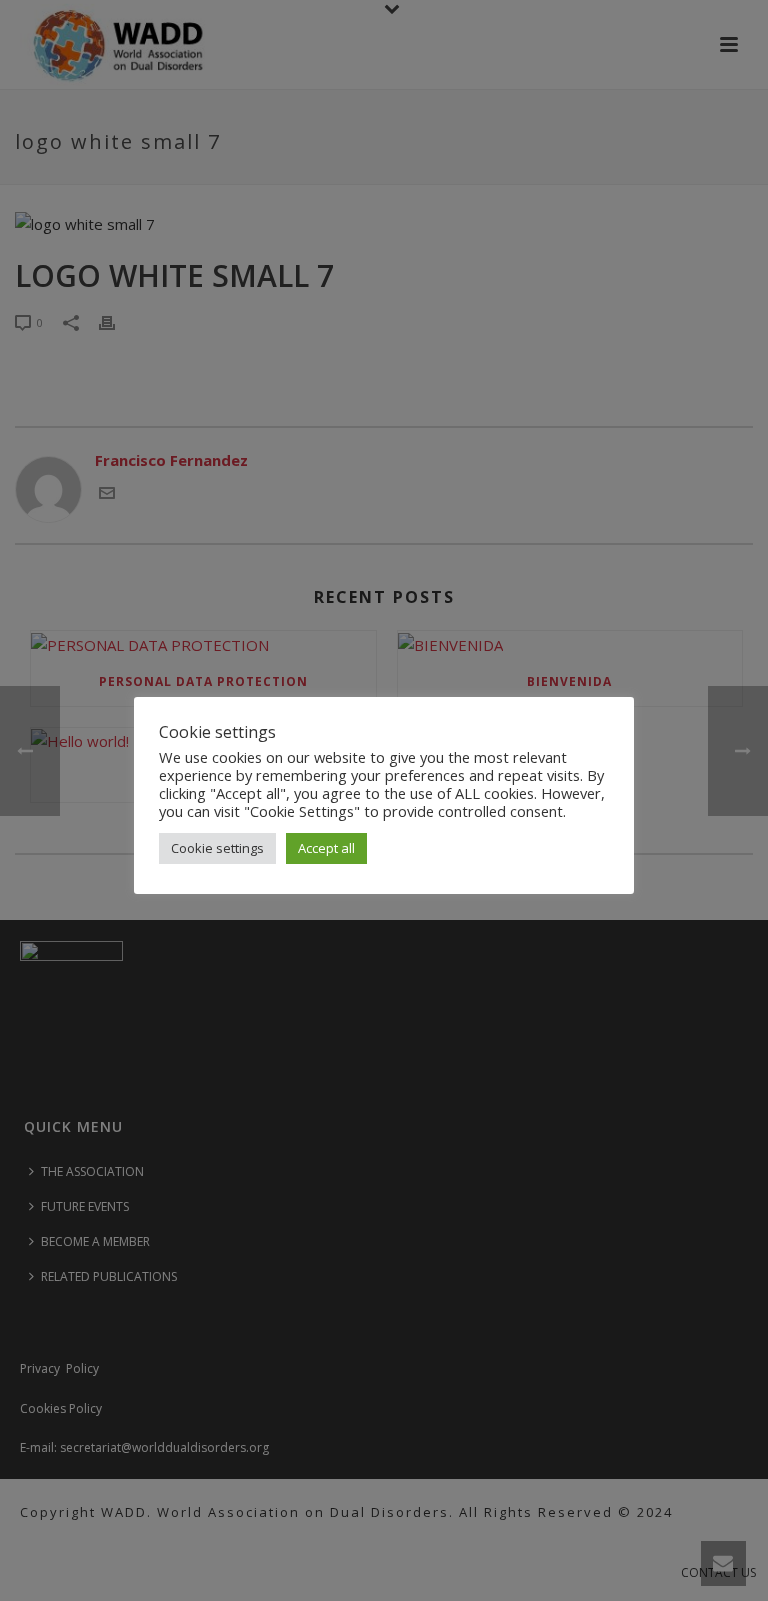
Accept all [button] (326, 848)
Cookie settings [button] (217, 848)
